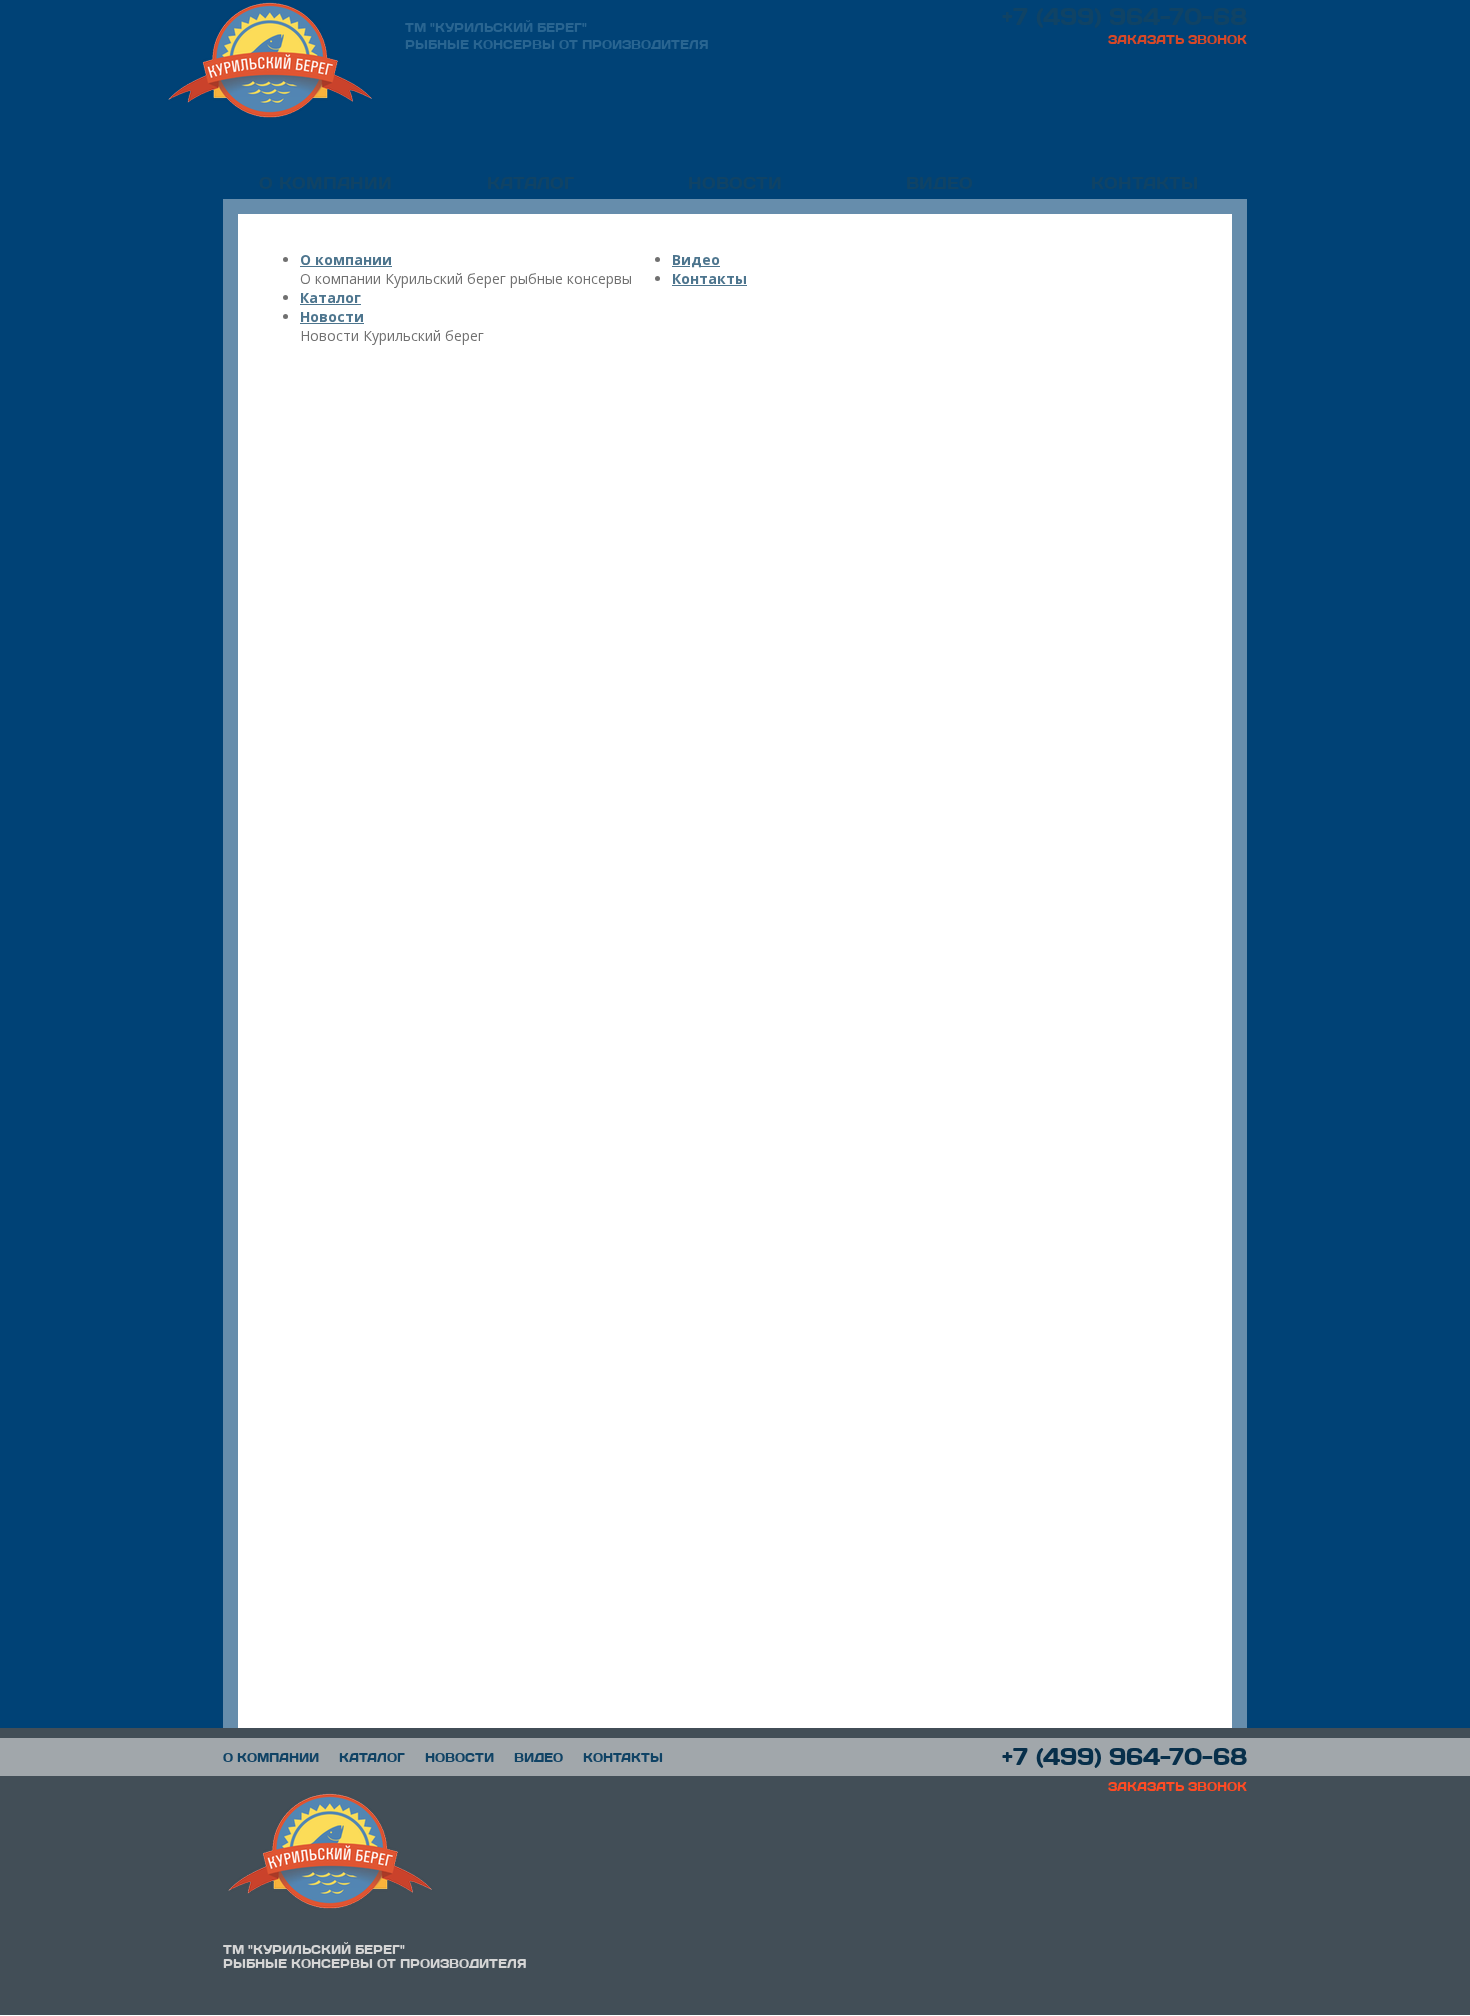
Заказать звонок (1177, 39)
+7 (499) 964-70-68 (1124, 15)
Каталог (530, 182)
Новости (735, 182)
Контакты (1144, 182)
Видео (939, 182)
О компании (325, 182)
